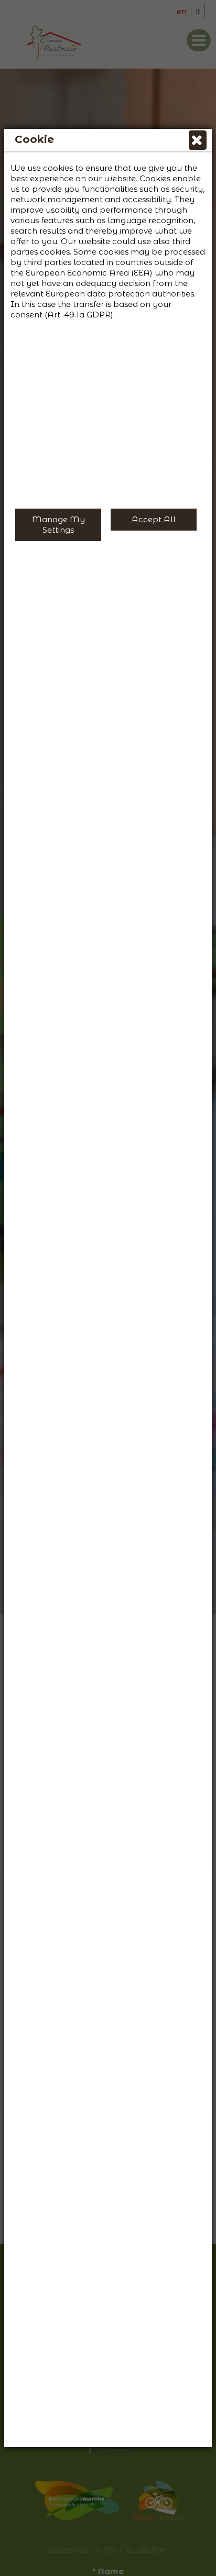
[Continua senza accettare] (198, 142)
